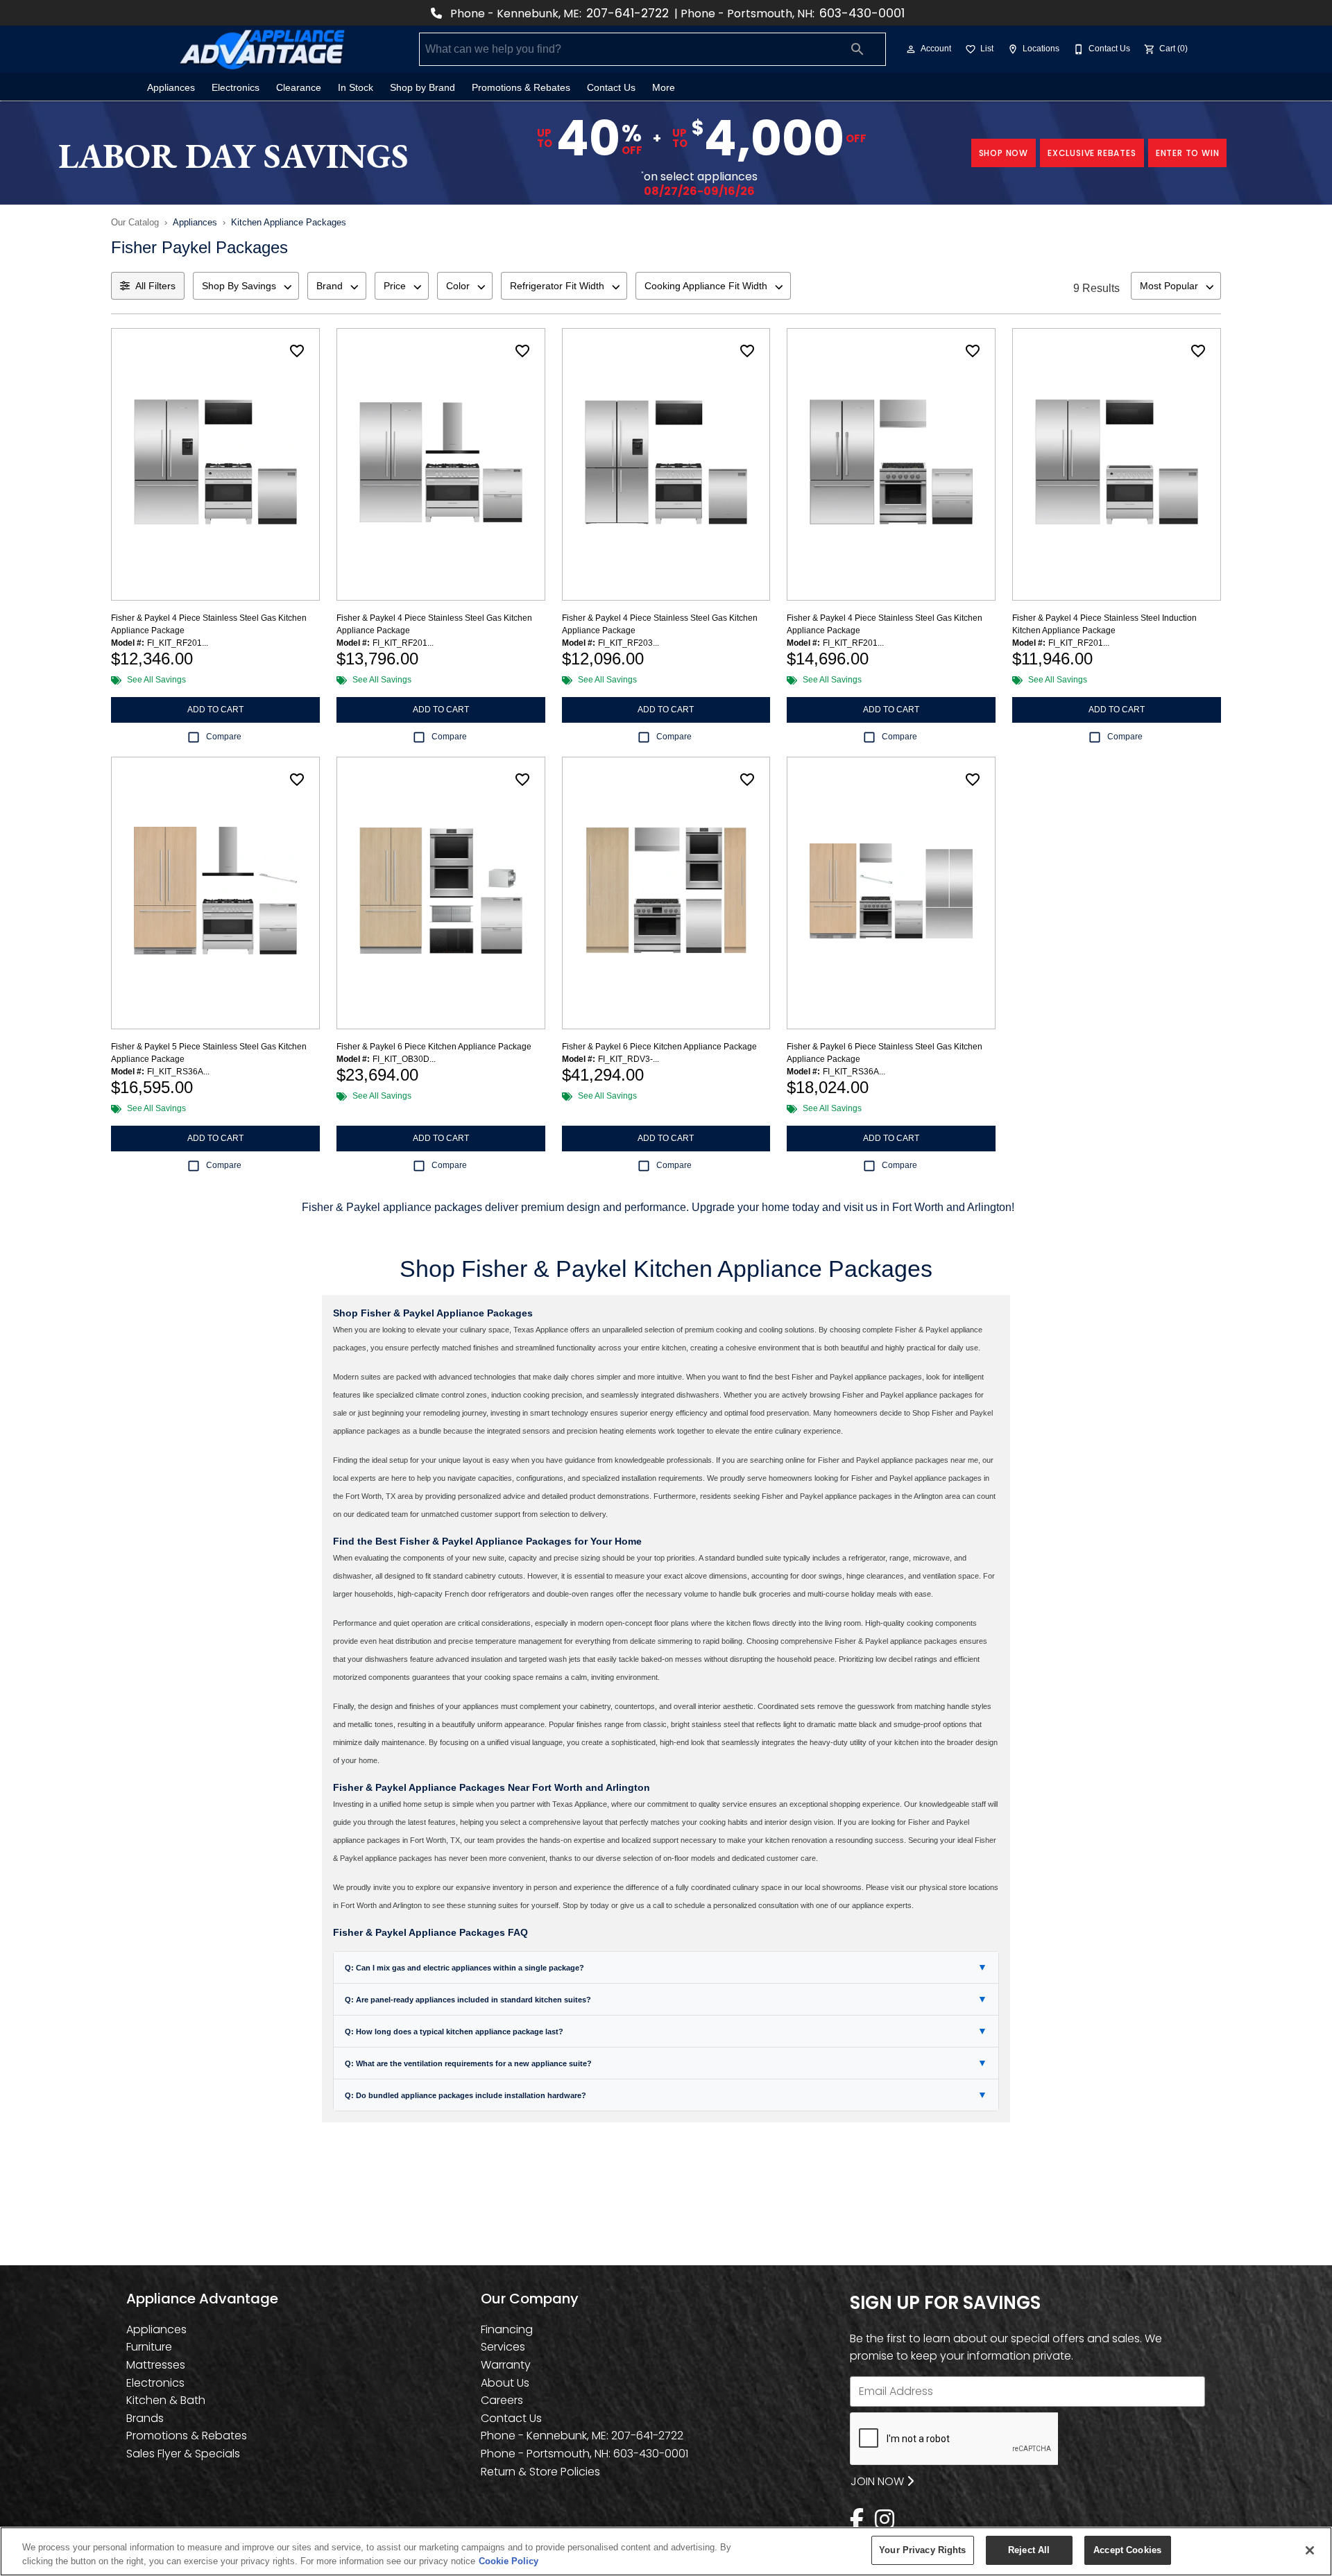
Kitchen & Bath (166, 2400)
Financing (507, 2329)
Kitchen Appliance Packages (289, 222)
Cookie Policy (509, 2561)
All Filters (155, 286)
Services (503, 2347)
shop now (1004, 153)
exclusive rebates (1092, 153)
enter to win (1188, 153)
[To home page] (262, 49)
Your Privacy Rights (922, 2550)
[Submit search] (857, 49)
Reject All (1029, 2550)
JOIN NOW (879, 2481)
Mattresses (156, 2365)
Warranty (506, 2365)
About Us (505, 2383)
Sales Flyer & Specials (183, 2454)
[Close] (1310, 2550)
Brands (145, 2418)
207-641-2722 (627, 13)
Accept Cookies (1127, 2550)
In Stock (356, 88)
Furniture (149, 2347)
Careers (502, 2400)
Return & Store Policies (540, 2472)
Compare (224, 737)
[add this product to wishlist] (297, 351)
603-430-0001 (862, 13)
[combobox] (246, 286)
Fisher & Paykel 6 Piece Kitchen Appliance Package (434, 1047)
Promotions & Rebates (521, 88)
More (664, 88)
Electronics (236, 88)
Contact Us (611, 88)
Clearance (299, 88)
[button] (911, 49)
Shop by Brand (422, 88)
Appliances (171, 88)
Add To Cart (215, 710)
